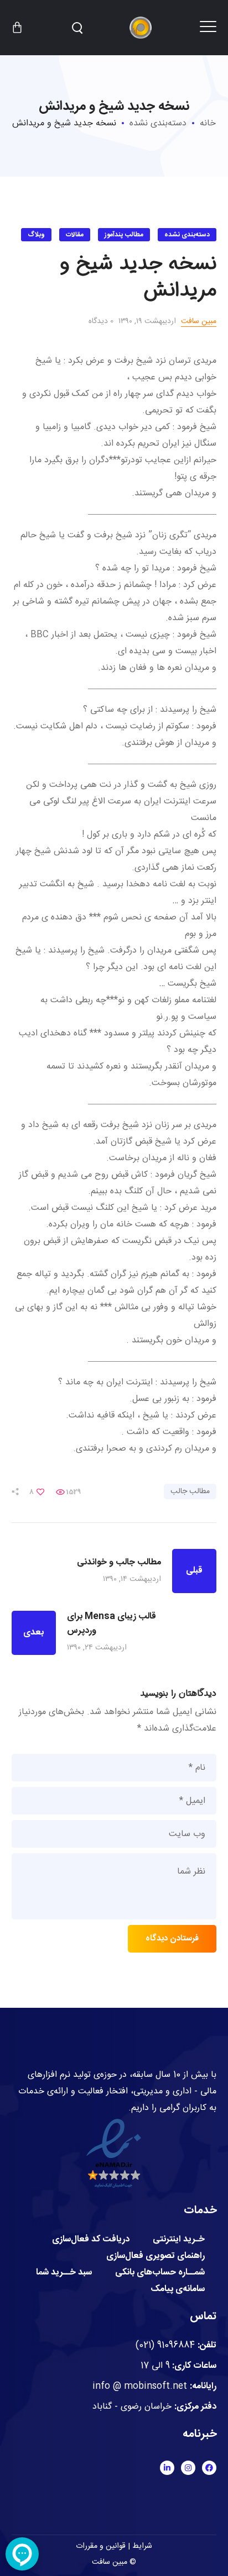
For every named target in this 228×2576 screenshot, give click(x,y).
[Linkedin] (167, 2468)
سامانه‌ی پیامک (178, 2289)
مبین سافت (199, 321)
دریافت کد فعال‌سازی (91, 2240)
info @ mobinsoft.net (140, 2386)
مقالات (75, 235)
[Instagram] (188, 2468)
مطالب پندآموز (124, 235)
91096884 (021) (165, 2345)
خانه (208, 123)
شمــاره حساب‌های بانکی (160, 2273)
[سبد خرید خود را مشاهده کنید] (17, 28)
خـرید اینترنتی (179, 2240)
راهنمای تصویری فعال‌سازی (156, 2256)
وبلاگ (36, 235)
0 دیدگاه (101, 321)
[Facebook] (209, 2468)
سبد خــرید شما (64, 2273)
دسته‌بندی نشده (158, 123)
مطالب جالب (190, 1491)
